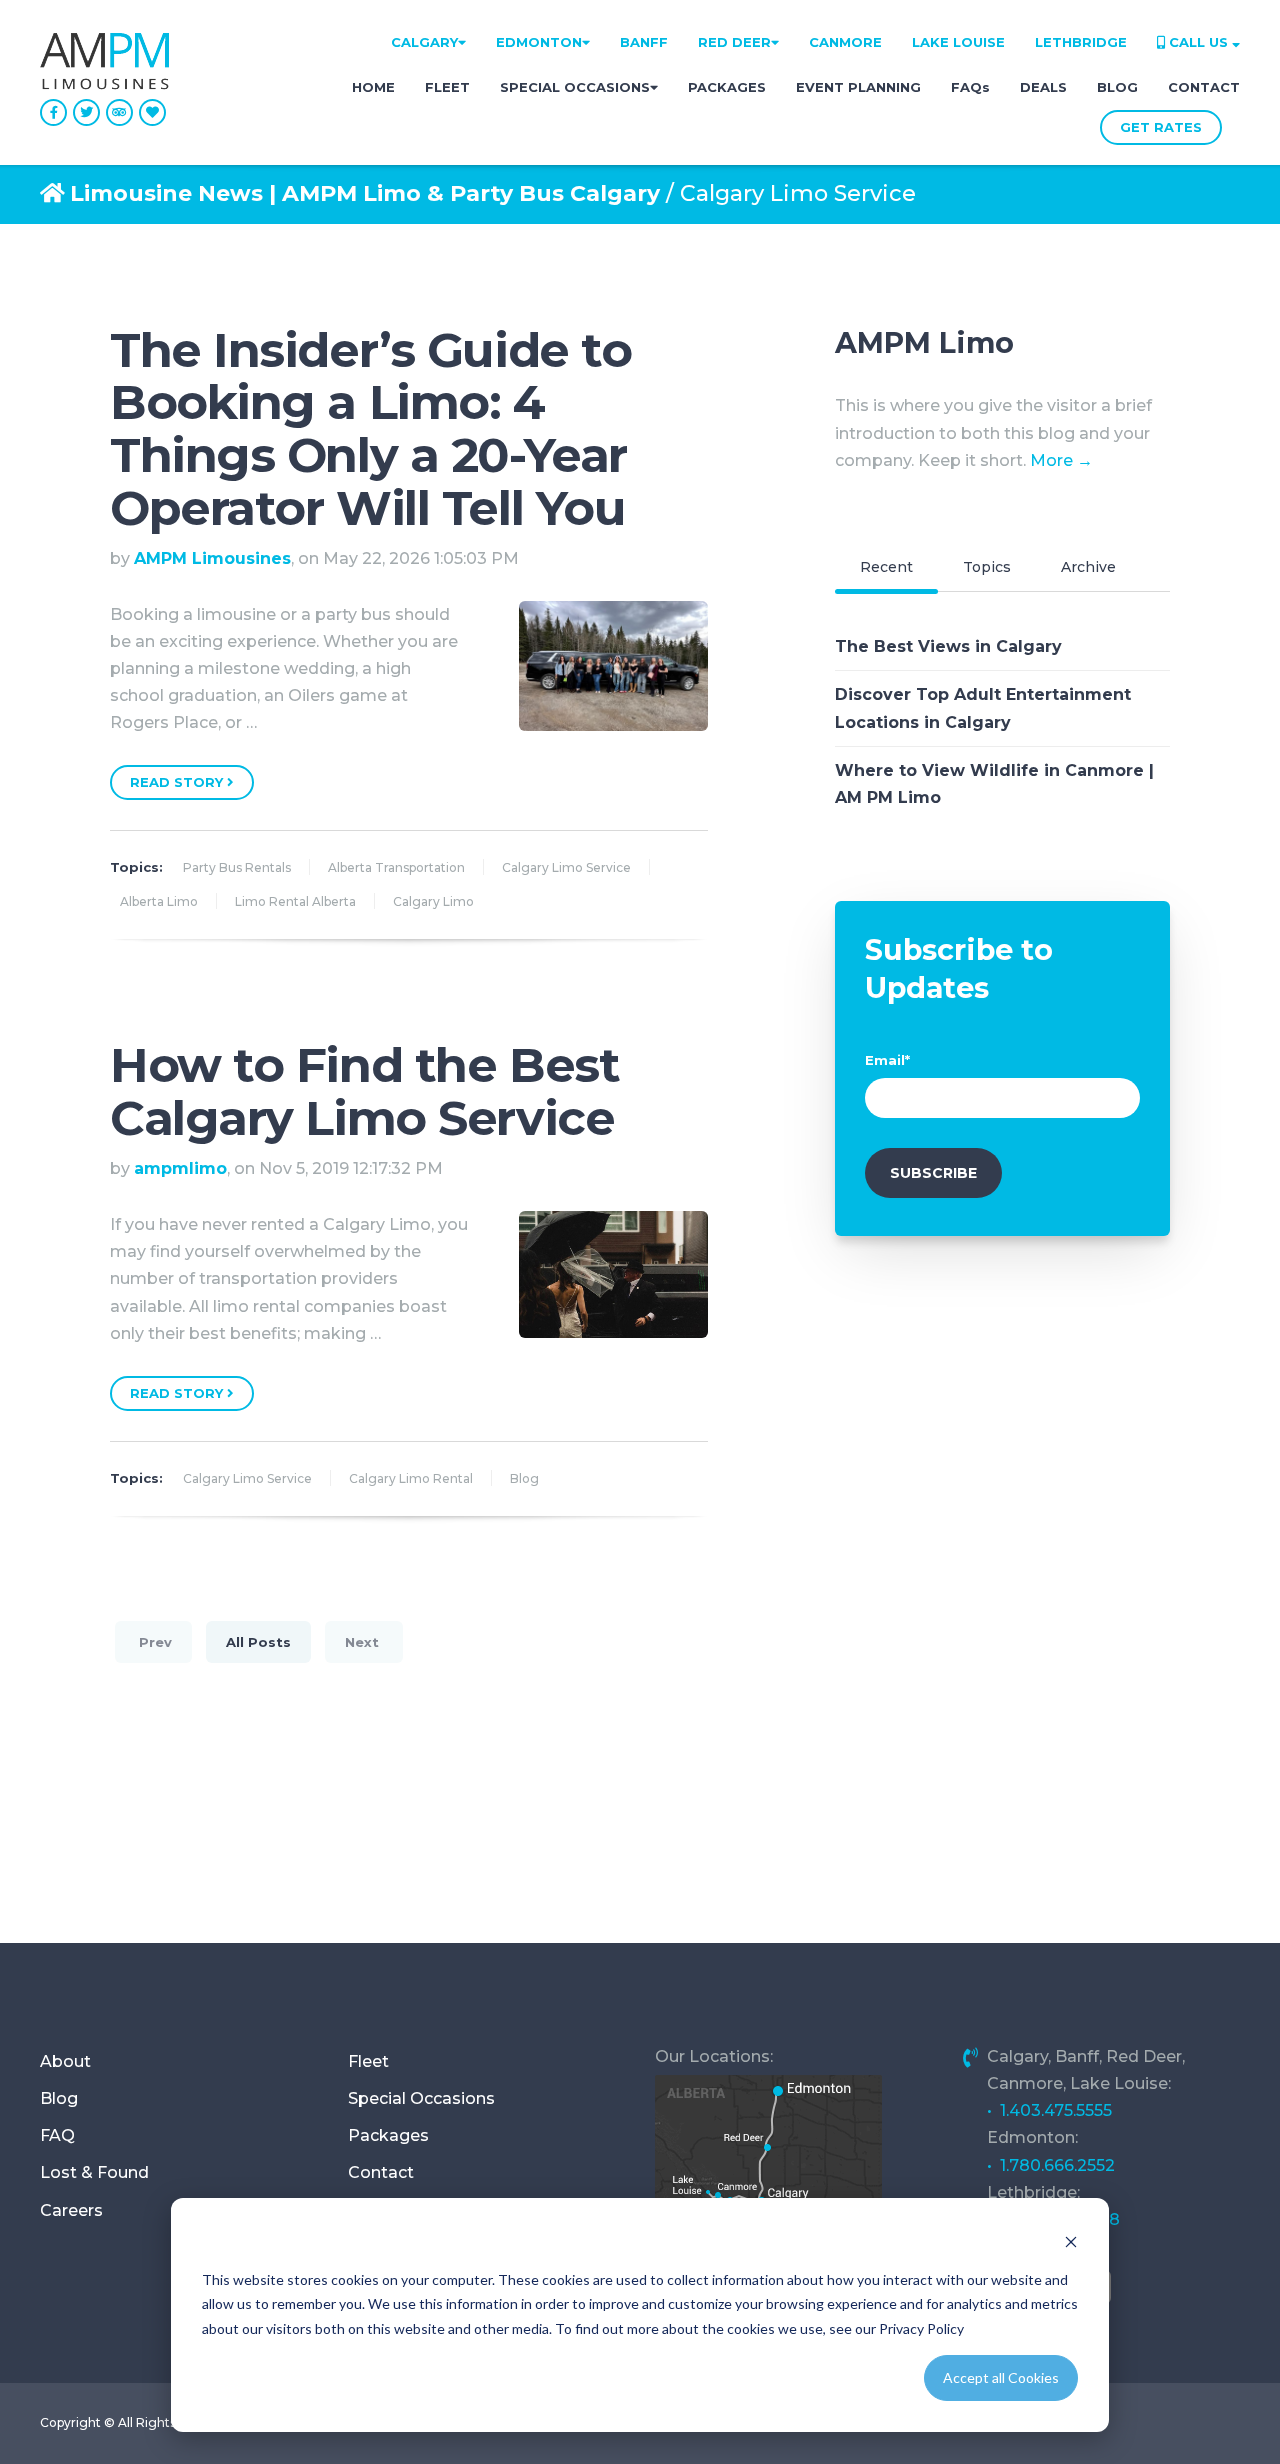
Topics (987, 567)
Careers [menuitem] (71, 2210)
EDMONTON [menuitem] (539, 42)
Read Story (178, 782)
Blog (524, 1478)
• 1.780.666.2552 (1051, 2165)
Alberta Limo (159, 901)
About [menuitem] (65, 2061)
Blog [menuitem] (59, 2098)
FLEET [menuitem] (447, 87)
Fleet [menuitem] (368, 2061)
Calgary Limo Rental (411, 1478)
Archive (1088, 567)
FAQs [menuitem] (970, 87)
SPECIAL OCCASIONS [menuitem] (575, 87)
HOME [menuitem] (373, 87)
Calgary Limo (433, 901)
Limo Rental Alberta (295, 901)
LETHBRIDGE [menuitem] (1081, 42)
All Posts (258, 1642)
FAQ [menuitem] (57, 2135)
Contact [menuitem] (381, 2172)
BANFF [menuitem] (644, 42)
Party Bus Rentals (237, 867)
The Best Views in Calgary (948, 646)
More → (1061, 460)
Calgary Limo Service (566, 867)
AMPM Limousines (212, 558)
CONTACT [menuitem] (1204, 87)
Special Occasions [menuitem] (421, 2098)
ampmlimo (180, 1168)
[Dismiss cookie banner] (1071, 2241)
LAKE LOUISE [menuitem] (958, 42)
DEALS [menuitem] (1043, 87)
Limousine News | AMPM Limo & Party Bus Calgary (365, 193)
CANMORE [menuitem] (845, 42)
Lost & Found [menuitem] (94, 2172)
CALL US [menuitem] (1198, 42)
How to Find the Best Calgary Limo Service (364, 1091)
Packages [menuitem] (388, 2135)
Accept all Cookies (1001, 2377)
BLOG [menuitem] (1117, 87)
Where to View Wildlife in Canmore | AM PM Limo (994, 784)
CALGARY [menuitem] (424, 42)
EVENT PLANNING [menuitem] (858, 87)
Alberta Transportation (396, 867)
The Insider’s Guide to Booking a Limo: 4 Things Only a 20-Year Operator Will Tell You (370, 429)
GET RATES (1161, 127)
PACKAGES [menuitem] (727, 87)
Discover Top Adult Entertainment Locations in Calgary (983, 708)
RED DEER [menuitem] (734, 42)
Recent (886, 567)
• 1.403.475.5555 (1049, 2110)
